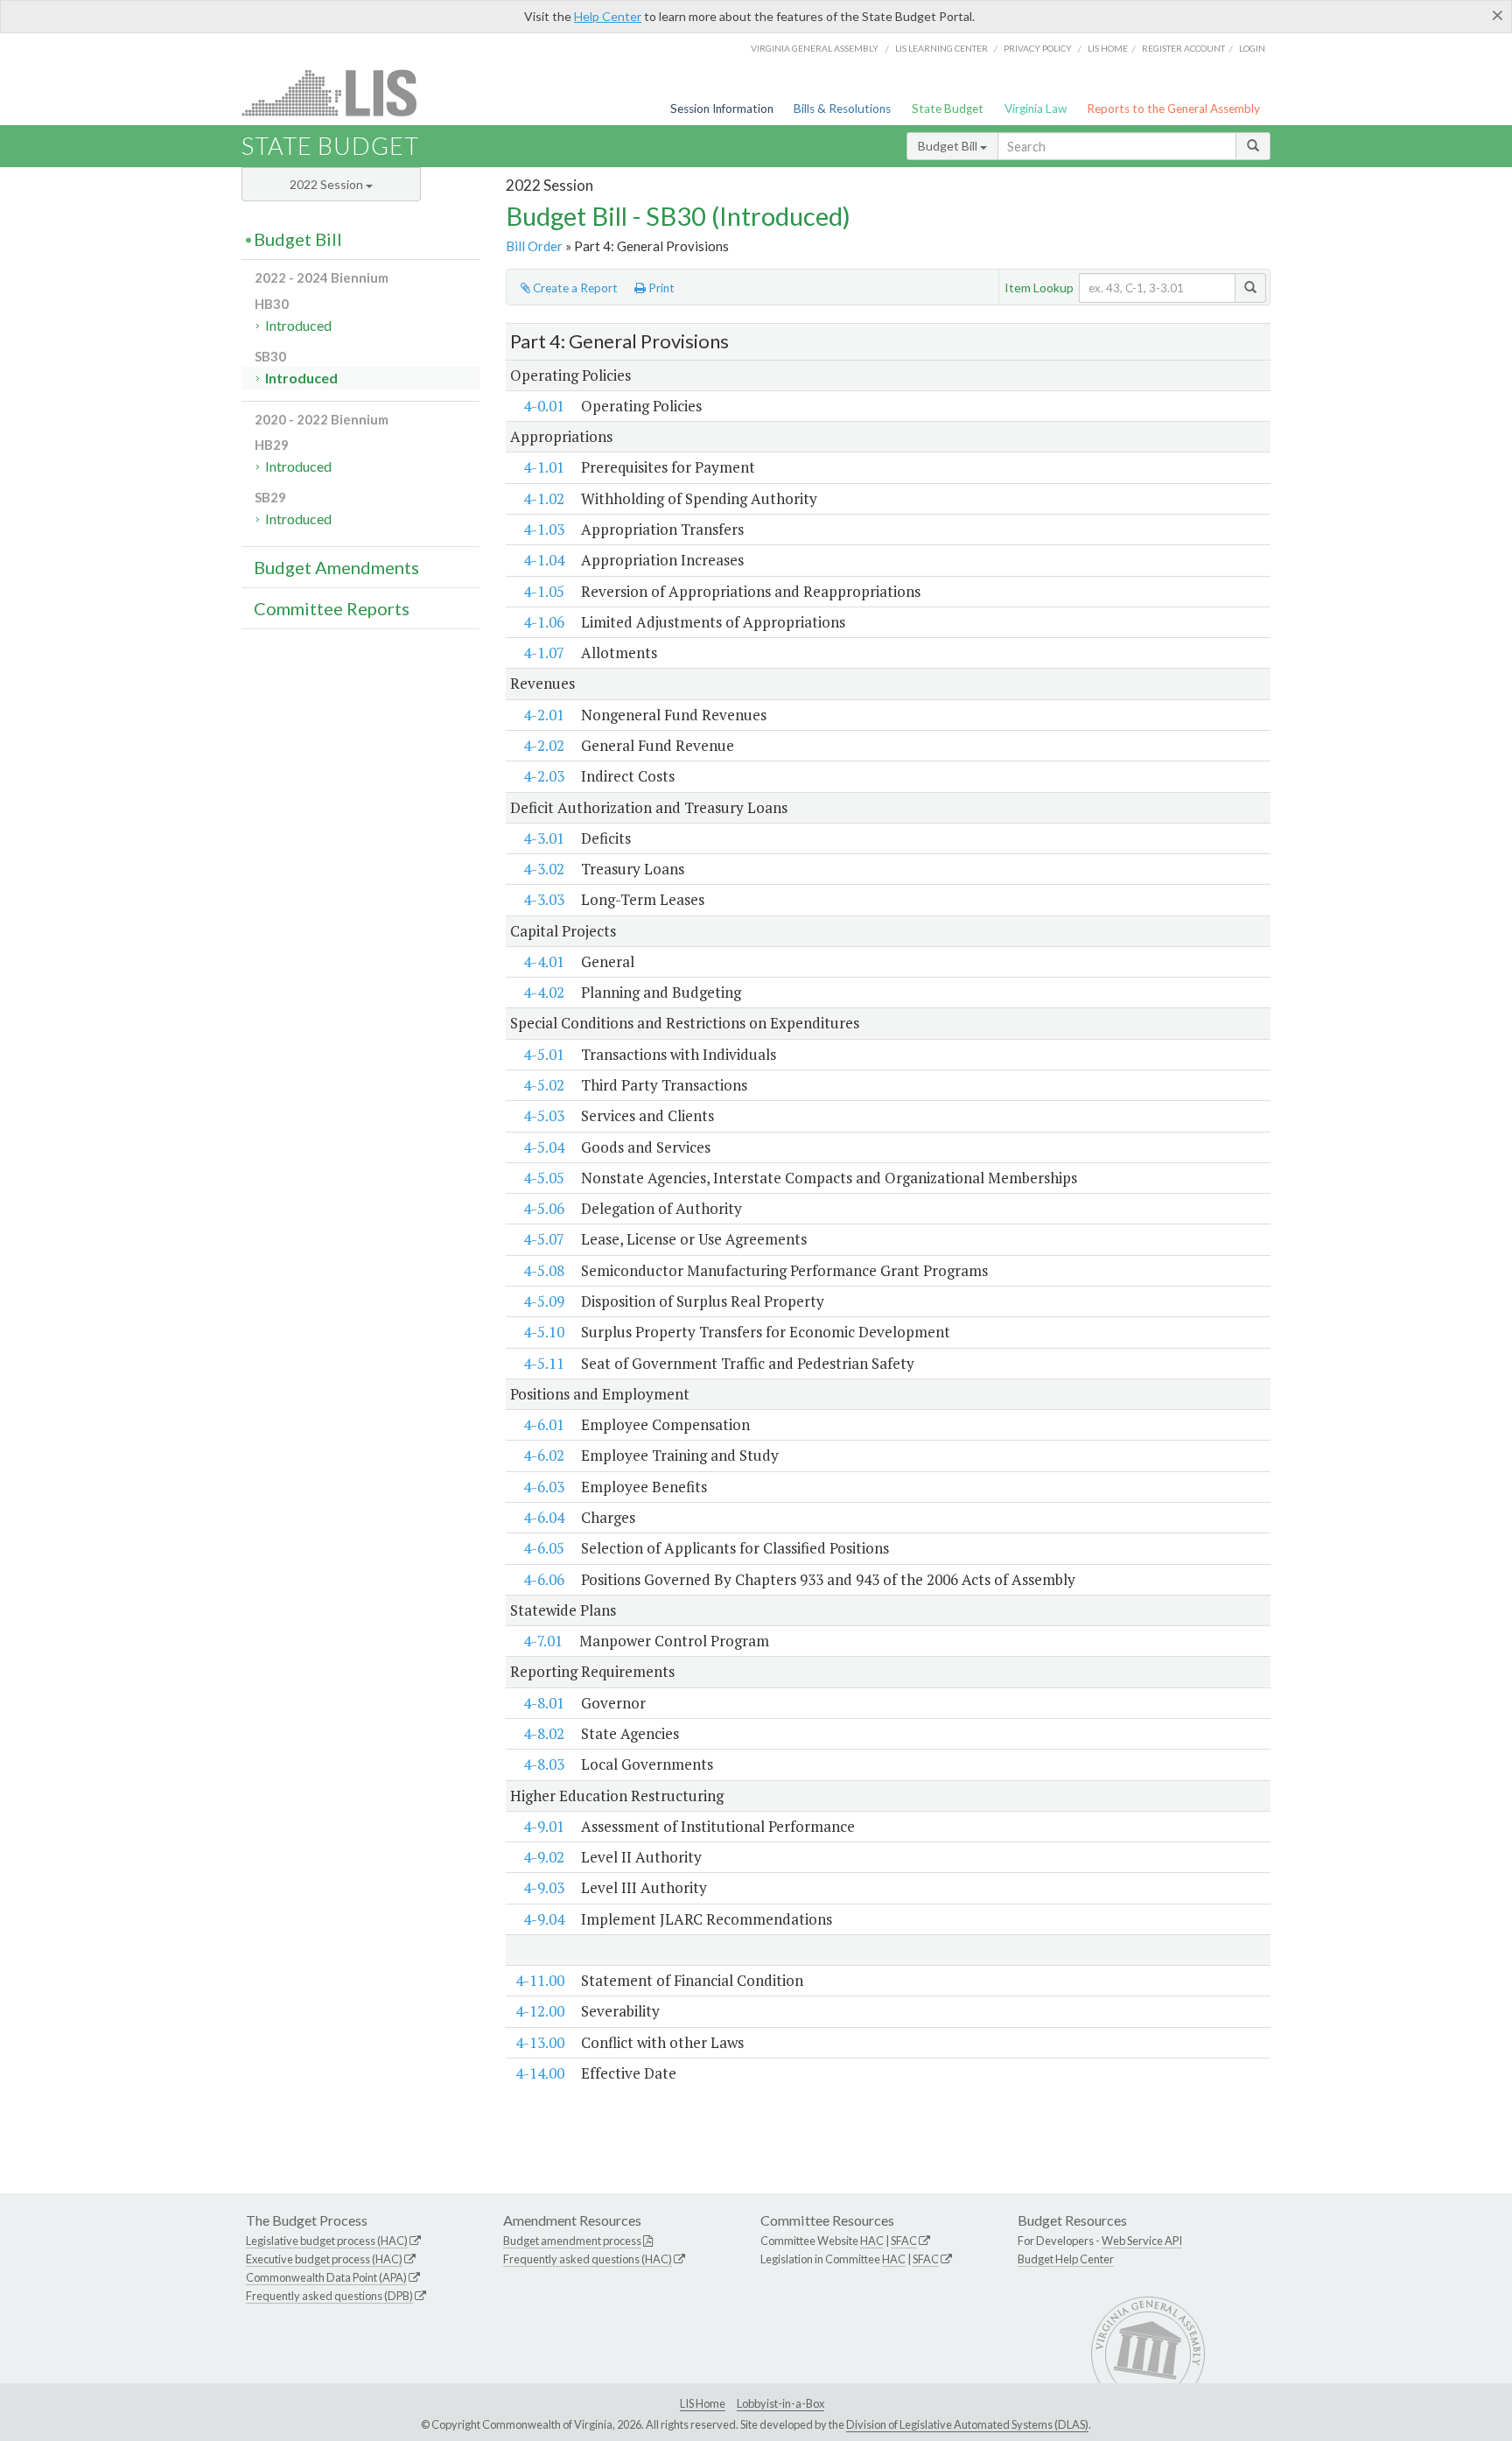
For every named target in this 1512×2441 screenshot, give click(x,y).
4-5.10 (544, 1332)
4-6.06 (544, 1579)
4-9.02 (544, 1857)
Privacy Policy (1038, 48)
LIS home (1108, 48)
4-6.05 (544, 1548)
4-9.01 (544, 1826)
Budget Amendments (336, 567)
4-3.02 (544, 869)
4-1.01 (544, 467)
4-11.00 (540, 1980)
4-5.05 (544, 1178)
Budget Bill (949, 146)
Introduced (298, 325)
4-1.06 (544, 622)
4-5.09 (544, 1301)
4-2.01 (544, 715)
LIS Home (703, 2403)
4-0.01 (544, 406)
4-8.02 (544, 1733)
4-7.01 (543, 1641)
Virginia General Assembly (815, 48)
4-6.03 (544, 1487)
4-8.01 (544, 1703)
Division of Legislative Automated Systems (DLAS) (967, 2424)
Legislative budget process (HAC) (327, 2241)
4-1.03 (544, 529)
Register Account (1183, 48)
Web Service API (1142, 2241)
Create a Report (574, 288)
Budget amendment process (572, 2241)
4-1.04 (544, 560)
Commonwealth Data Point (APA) (326, 2277)
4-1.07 (544, 652)
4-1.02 (544, 498)
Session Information (722, 109)
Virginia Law (1036, 109)
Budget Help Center (1066, 2259)
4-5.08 (544, 1270)
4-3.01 (544, 838)
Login (1252, 48)
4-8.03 (544, 1764)
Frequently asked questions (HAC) (588, 2259)
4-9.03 (544, 1887)
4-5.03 (544, 1115)
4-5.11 (544, 1363)
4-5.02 (544, 1085)
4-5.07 (544, 1239)
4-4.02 (544, 992)
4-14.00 (540, 2073)
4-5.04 (544, 1147)
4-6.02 (544, 1455)
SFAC (904, 2241)
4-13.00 (540, 2042)
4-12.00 (540, 2011)
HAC (872, 2241)
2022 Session (328, 184)
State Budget (948, 109)
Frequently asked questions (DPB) (329, 2296)
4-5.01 (544, 1054)
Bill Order (534, 246)
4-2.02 (544, 745)
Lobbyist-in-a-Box (780, 2403)
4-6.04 (544, 1517)
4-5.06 (544, 1208)
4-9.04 (544, 1919)
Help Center (608, 16)
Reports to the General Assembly (1173, 109)
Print (660, 288)
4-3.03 (544, 899)
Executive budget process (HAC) (324, 2259)
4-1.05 (544, 591)
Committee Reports (332, 608)
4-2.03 (544, 776)
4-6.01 (544, 1424)
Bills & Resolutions (842, 109)
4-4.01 (544, 961)
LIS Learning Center (941, 48)
